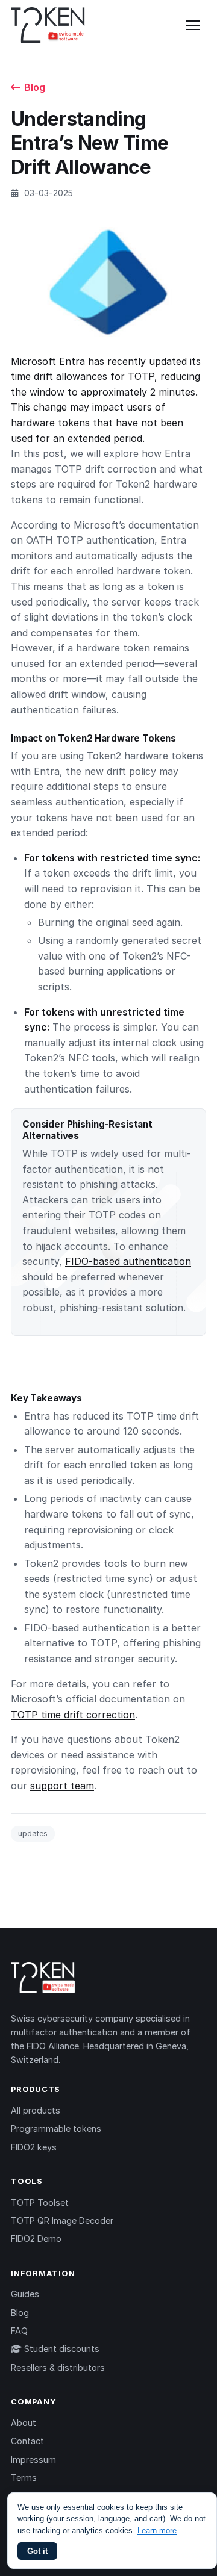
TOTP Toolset (40, 2202)
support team (62, 1786)
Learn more (157, 2531)
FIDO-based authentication (128, 1261)
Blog (35, 87)
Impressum (33, 2460)
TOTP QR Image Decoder (62, 2221)
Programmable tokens (56, 2128)
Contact (27, 2441)
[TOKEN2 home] (48, 25)
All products (36, 2110)
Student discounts (61, 2349)
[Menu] (193, 25)
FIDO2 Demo (36, 2239)
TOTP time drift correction (73, 1715)
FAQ (19, 2331)
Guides (25, 2294)
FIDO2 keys (34, 2147)
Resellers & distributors (58, 2367)
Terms (24, 2478)
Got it (37, 2551)
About (24, 2423)
